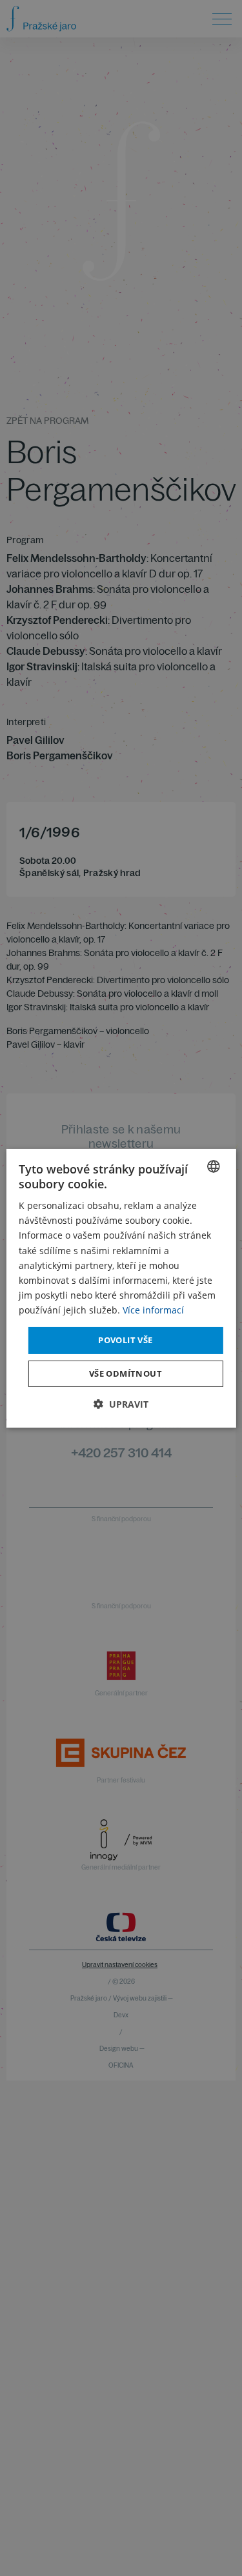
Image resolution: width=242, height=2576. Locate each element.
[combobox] (214, 1166)
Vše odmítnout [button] (126, 1373)
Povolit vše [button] (125, 1340)
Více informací (153, 1310)
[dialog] (121, 1288)
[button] (121, 1404)
